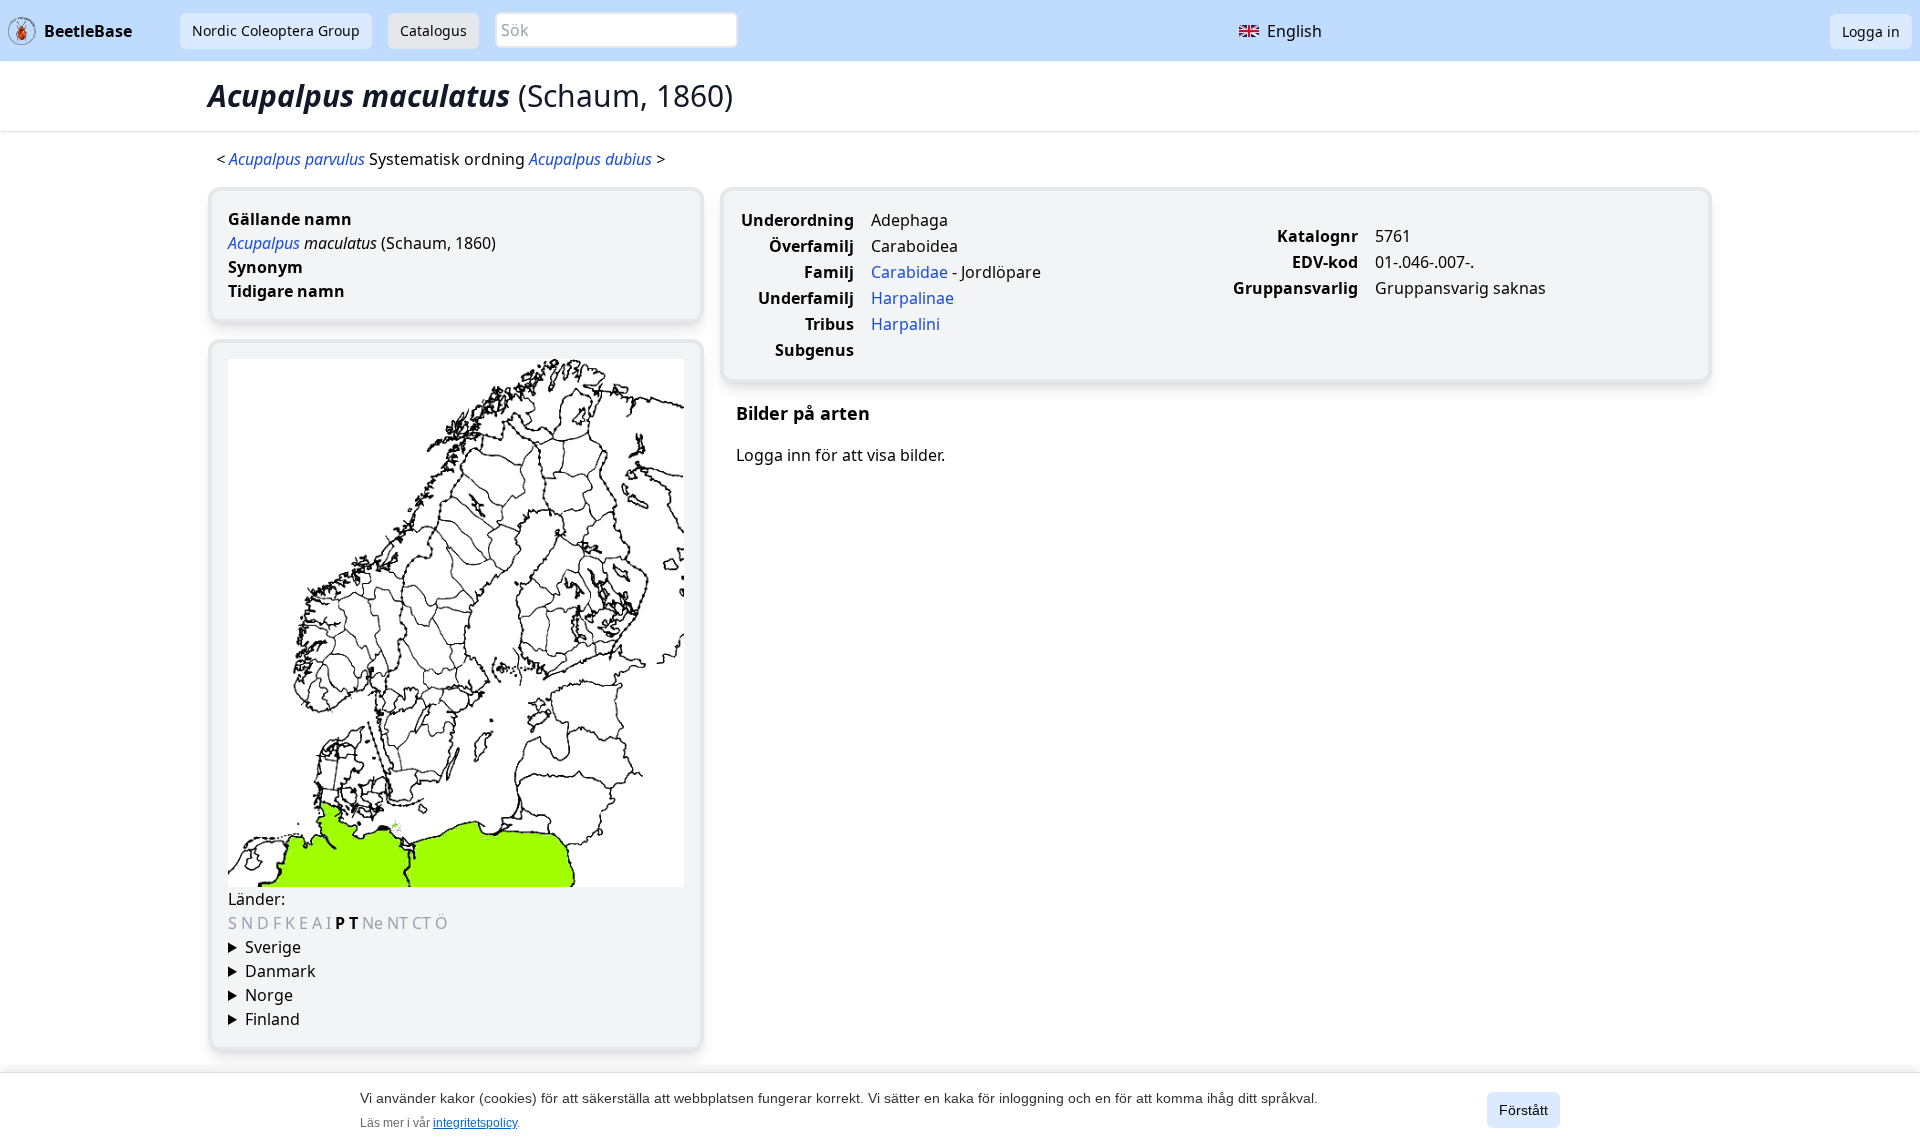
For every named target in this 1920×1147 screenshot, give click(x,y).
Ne (374, 923)
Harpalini (905, 324)
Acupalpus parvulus (299, 159)
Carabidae (909, 272)
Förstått (1523, 1110)
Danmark (280, 971)
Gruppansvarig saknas (1460, 288)
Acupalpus (264, 243)
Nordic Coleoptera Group (276, 30)
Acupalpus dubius (592, 159)
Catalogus (433, 30)
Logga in (1871, 31)
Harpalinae (912, 298)
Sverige (273, 947)
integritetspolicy (475, 1123)
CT (423, 923)
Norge (269, 995)
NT (399, 923)
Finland (272, 1019)
